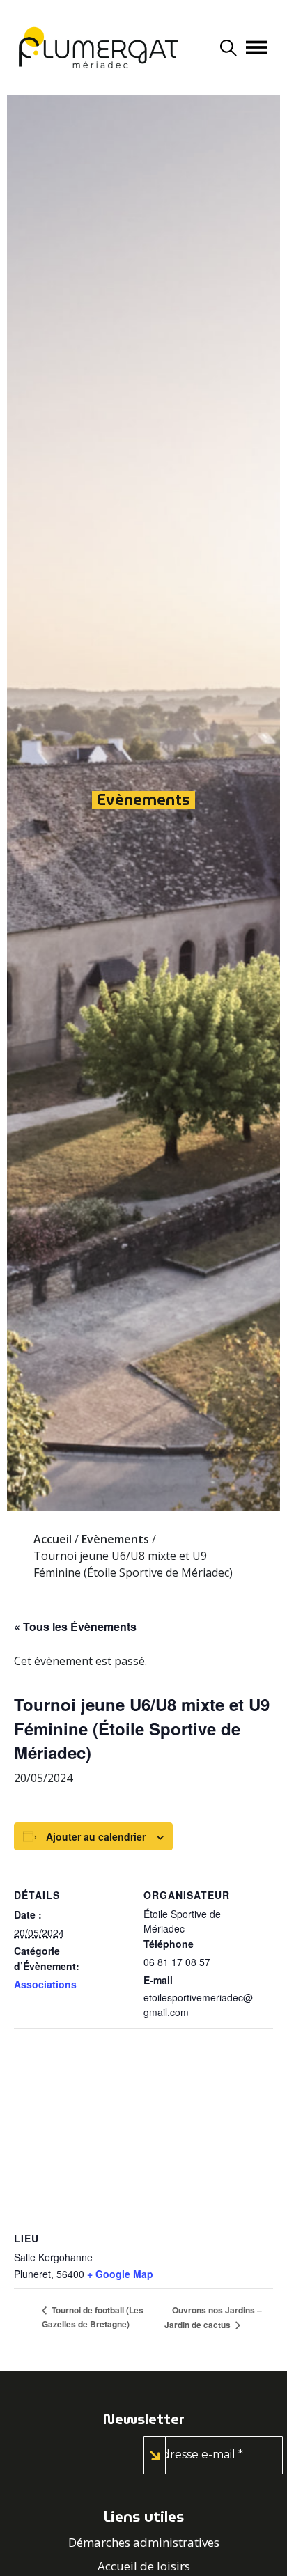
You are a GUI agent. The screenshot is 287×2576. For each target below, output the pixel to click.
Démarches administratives (144, 2542)
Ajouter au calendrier (96, 1836)
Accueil (53, 1539)
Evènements (143, 800)
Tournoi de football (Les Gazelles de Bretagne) (93, 2317)
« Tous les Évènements (75, 1626)
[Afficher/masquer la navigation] (256, 47)
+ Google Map (120, 2274)
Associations (45, 1984)
